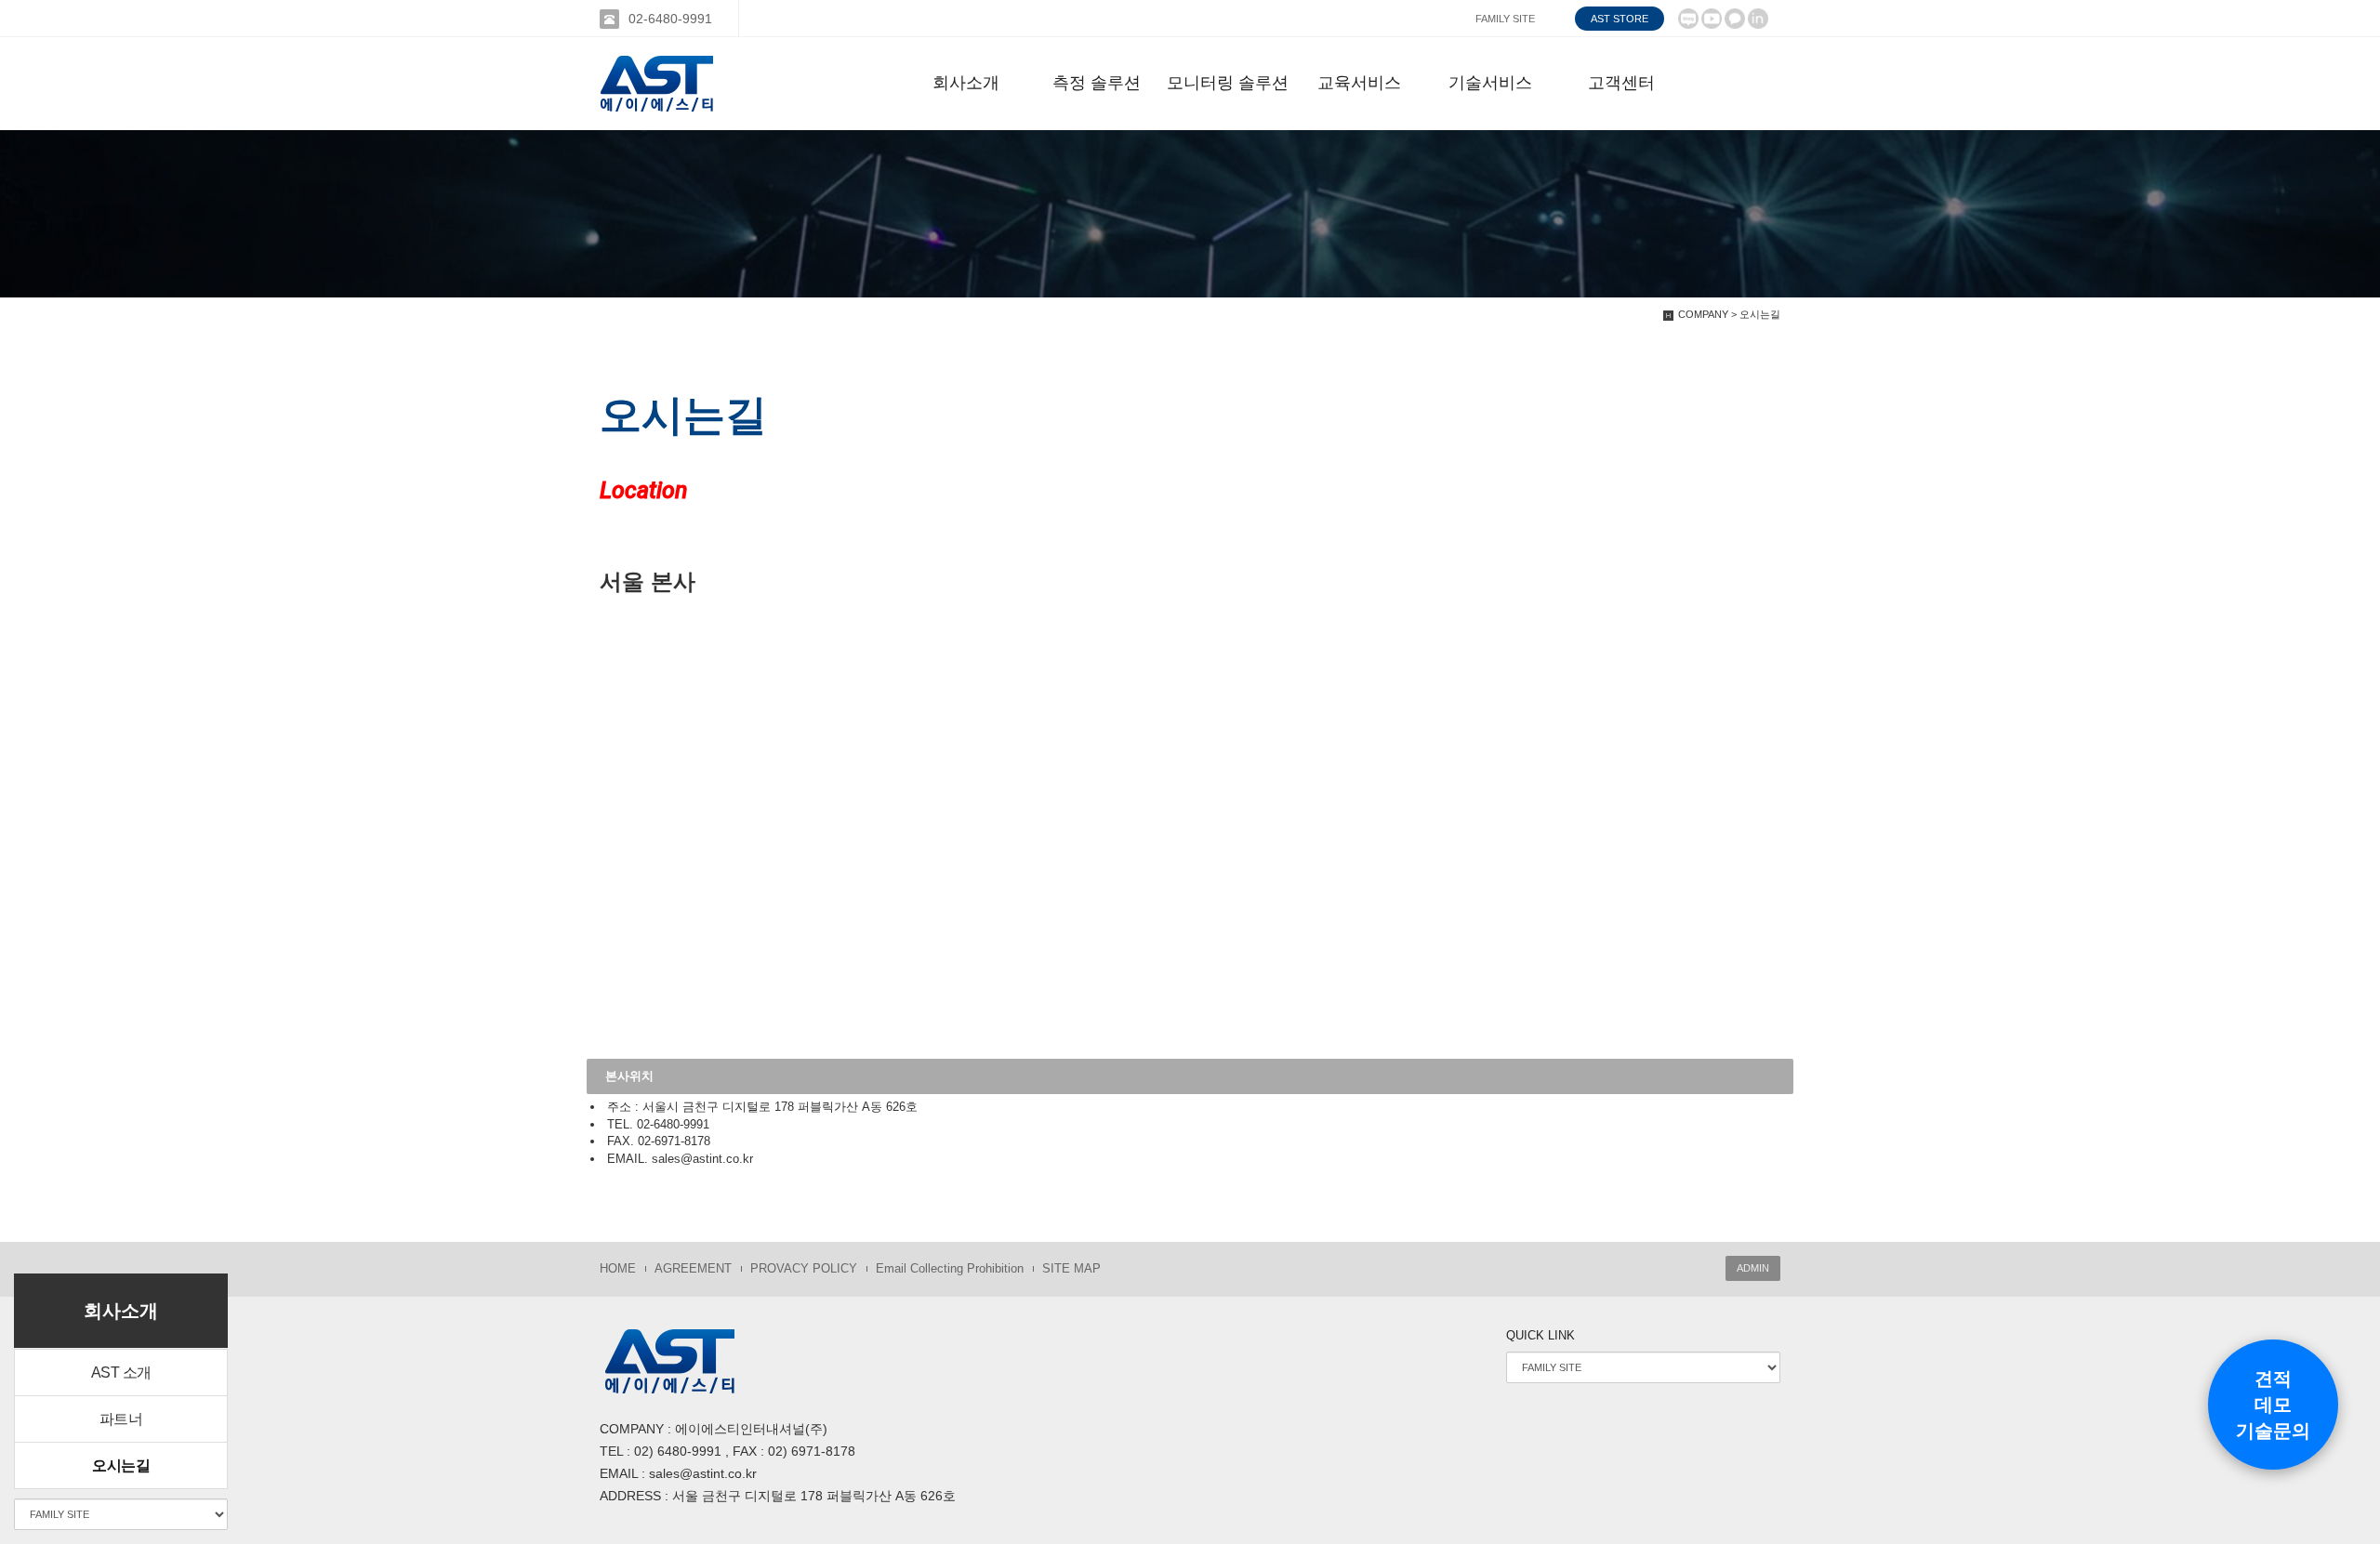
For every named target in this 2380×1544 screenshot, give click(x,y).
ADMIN (1753, 1268)
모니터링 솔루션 (1228, 83)
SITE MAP (1071, 1268)
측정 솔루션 (1097, 83)
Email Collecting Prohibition (950, 1268)
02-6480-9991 (670, 19)
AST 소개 (121, 1372)
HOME (618, 1268)
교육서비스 (1359, 83)
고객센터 (1621, 83)
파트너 (121, 1419)
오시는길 (121, 1465)
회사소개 (966, 83)
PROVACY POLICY (804, 1268)
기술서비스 (1490, 83)
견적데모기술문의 (2273, 1405)
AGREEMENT (693, 1268)
